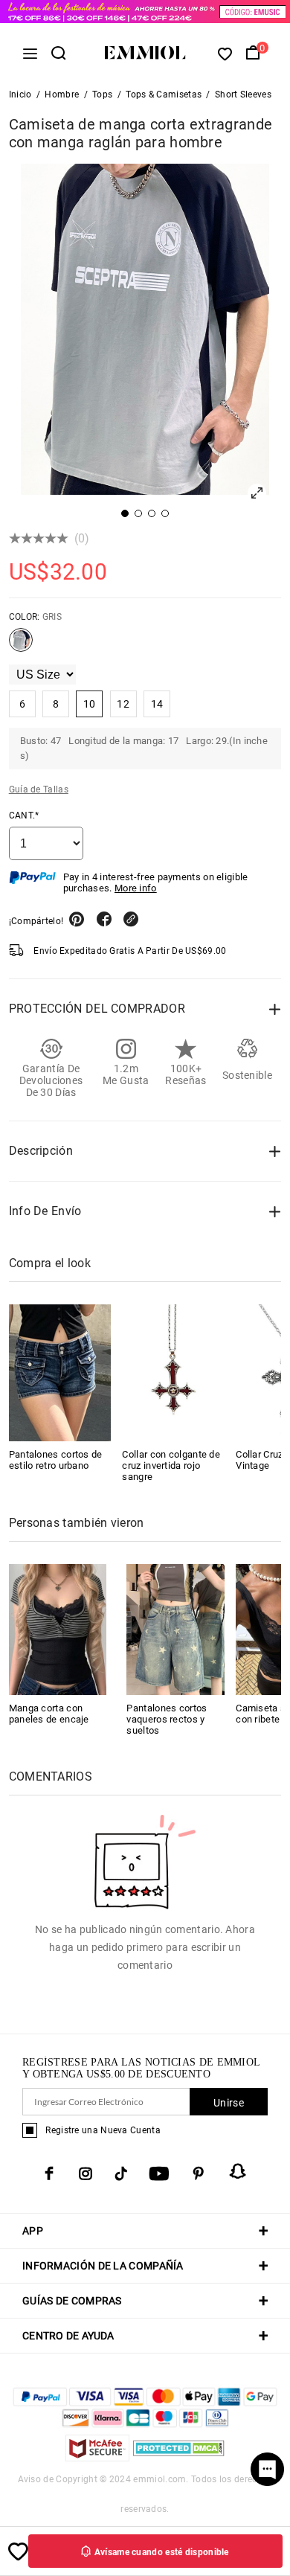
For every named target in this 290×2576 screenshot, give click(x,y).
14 (157, 704)
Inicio (20, 94)
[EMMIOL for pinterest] (199, 2173)
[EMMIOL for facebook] (49, 2173)
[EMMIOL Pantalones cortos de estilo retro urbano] (60, 1373)
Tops (102, 94)
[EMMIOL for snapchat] (238, 2171)
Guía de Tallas (39, 789)
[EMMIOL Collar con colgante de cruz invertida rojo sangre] (173, 1373)
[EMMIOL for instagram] (86, 2173)
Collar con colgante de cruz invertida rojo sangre (171, 1465)
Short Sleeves (243, 94)
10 (90, 704)
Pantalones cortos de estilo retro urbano (56, 1460)
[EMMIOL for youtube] (159, 2173)
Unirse (229, 2103)
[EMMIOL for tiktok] (121, 2173)
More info (136, 888)
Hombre (62, 94)
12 (123, 704)
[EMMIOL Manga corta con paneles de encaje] (58, 1628)
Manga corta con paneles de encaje (49, 1714)
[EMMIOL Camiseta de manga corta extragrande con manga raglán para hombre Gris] (21, 646)
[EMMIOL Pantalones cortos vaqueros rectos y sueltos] (175, 1628)
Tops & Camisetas (164, 94)
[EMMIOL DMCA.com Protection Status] (179, 2457)
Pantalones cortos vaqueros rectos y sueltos (167, 1719)
